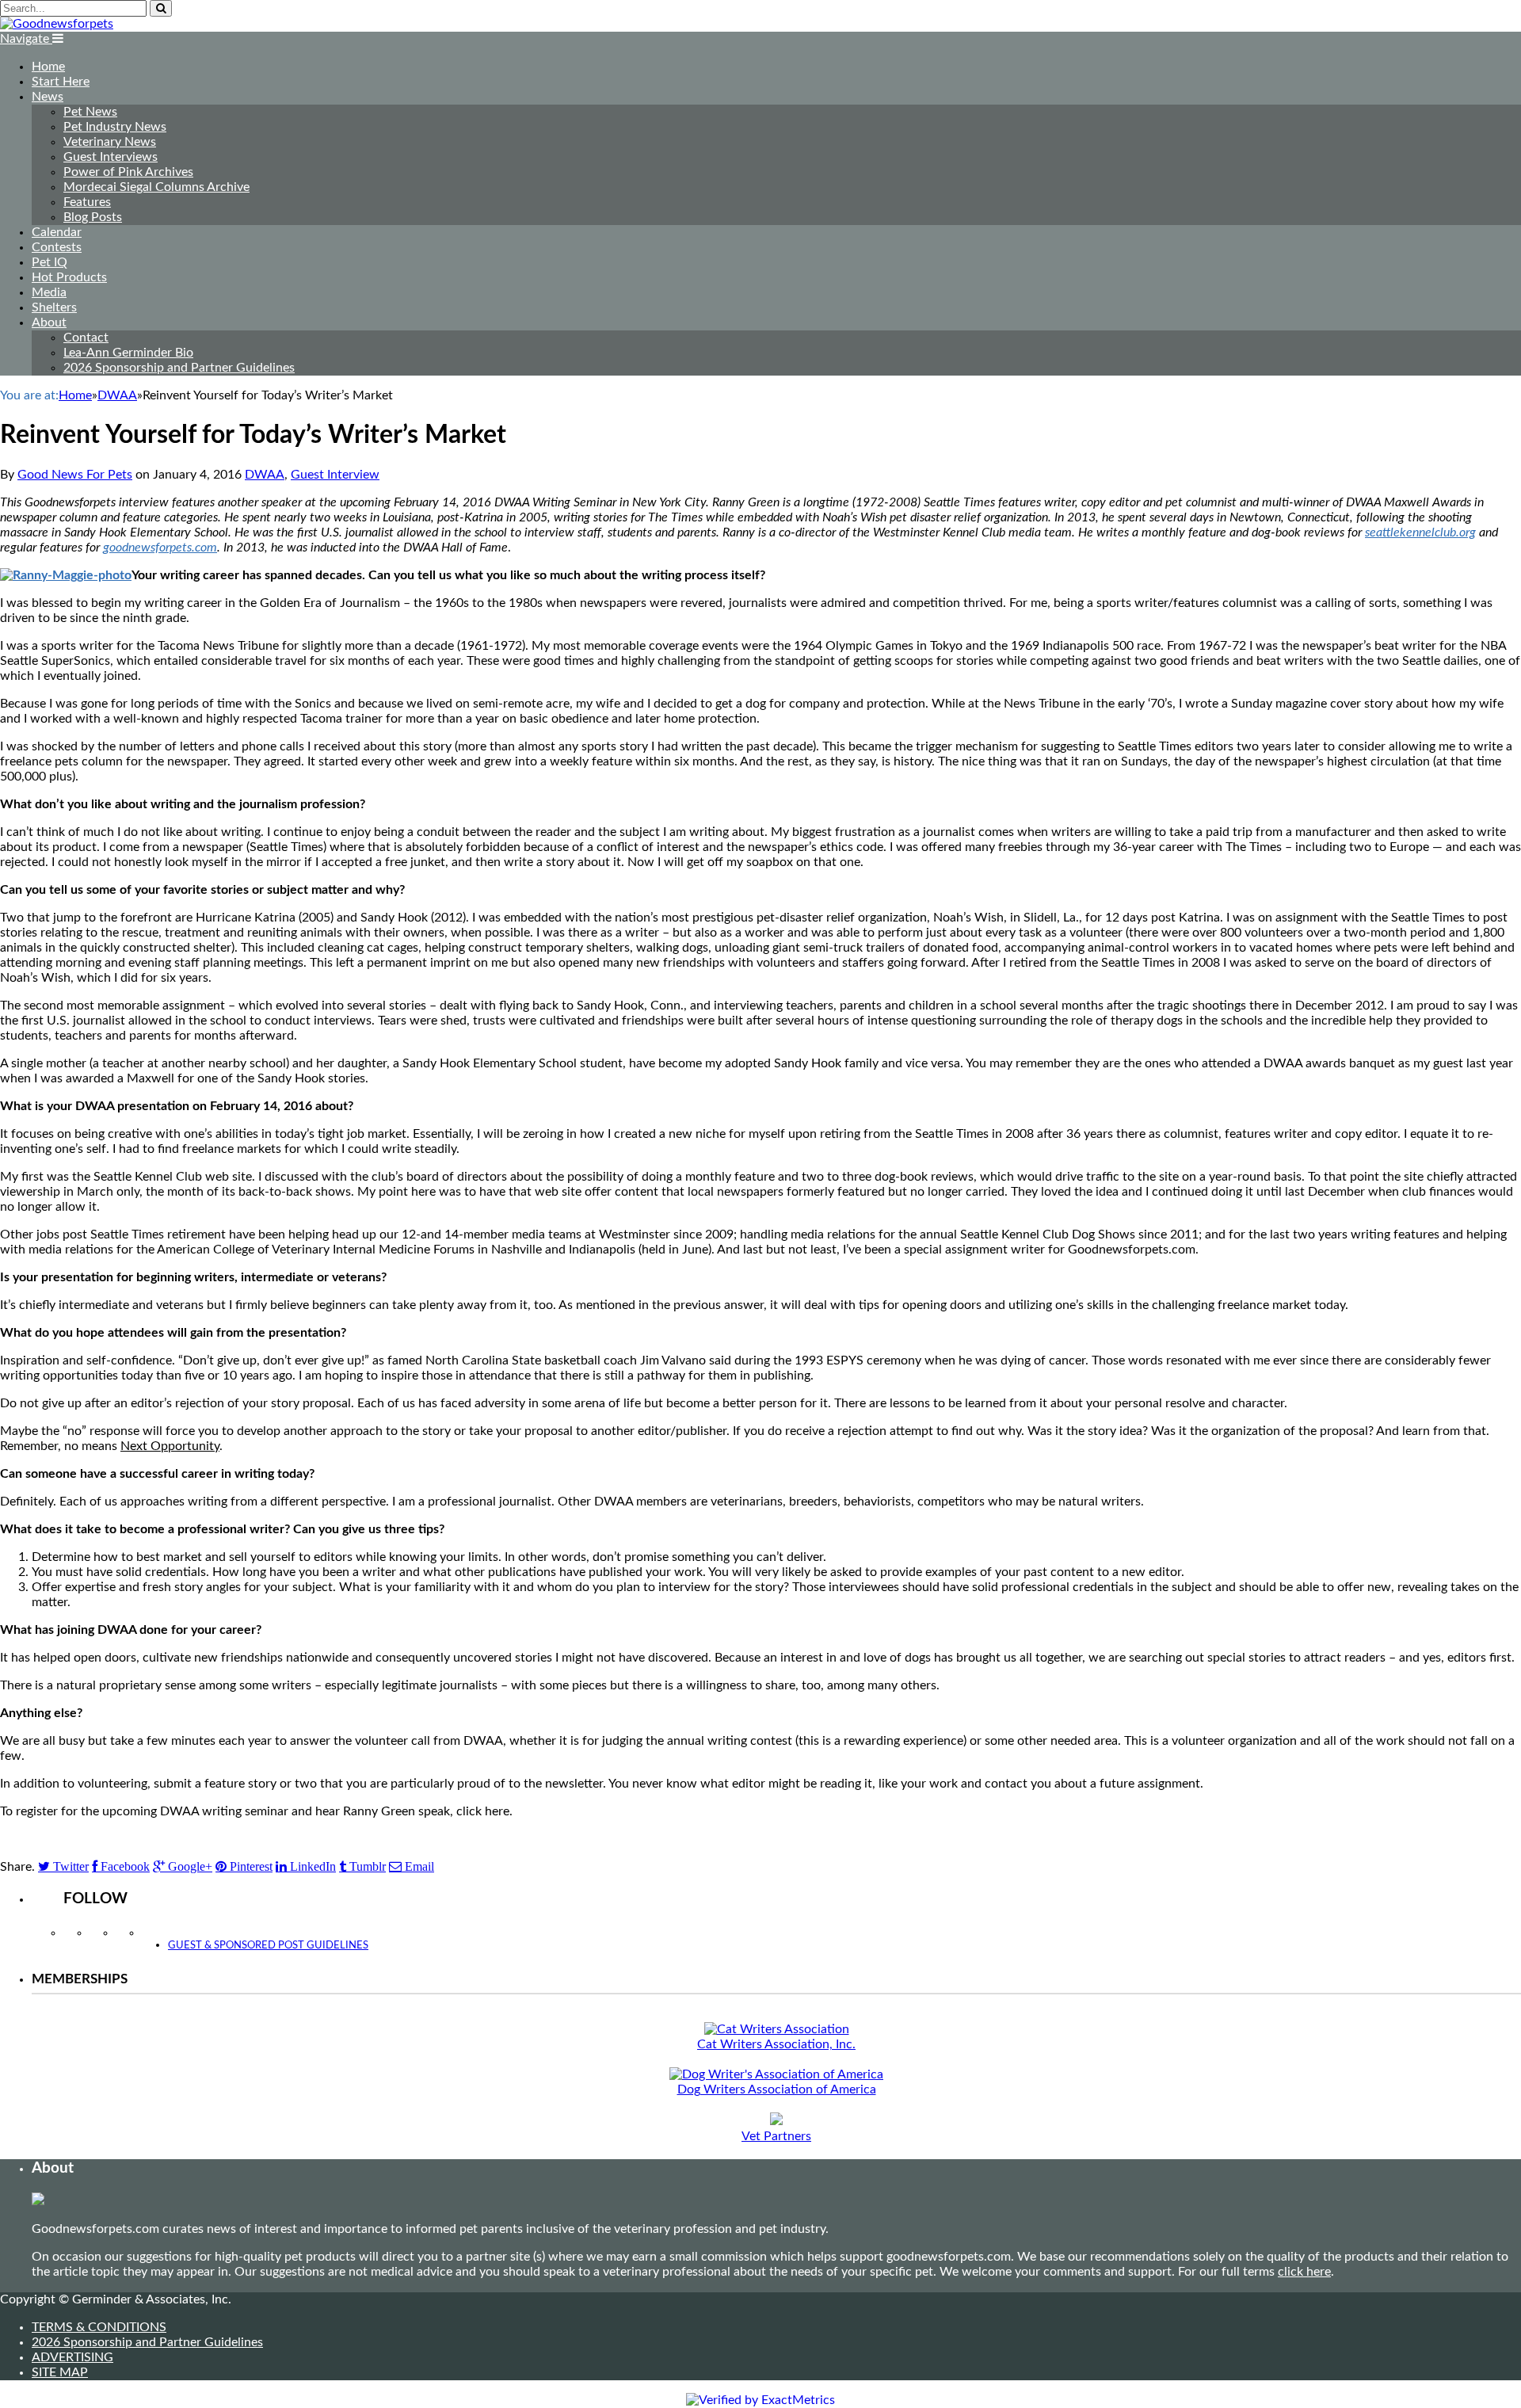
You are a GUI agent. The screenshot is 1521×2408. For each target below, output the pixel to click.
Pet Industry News (115, 127)
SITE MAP (60, 2372)
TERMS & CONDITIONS (99, 2327)
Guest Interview (335, 475)
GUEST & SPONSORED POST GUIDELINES (268, 1946)
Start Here (61, 82)
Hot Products (69, 277)
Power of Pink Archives (128, 172)
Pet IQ (50, 262)
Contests (57, 247)
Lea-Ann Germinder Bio (128, 353)
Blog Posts (93, 217)
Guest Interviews (111, 157)
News (48, 97)
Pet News (90, 112)
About (49, 322)
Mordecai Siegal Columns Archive (156, 187)
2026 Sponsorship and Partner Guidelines (179, 368)
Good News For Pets (75, 475)
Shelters (54, 307)
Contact (86, 338)
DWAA (265, 475)
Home (48, 67)
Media (49, 292)
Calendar (57, 232)
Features (87, 202)
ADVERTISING (72, 2357)
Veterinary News (110, 142)
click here (1304, 2272)
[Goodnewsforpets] (57, 24)
